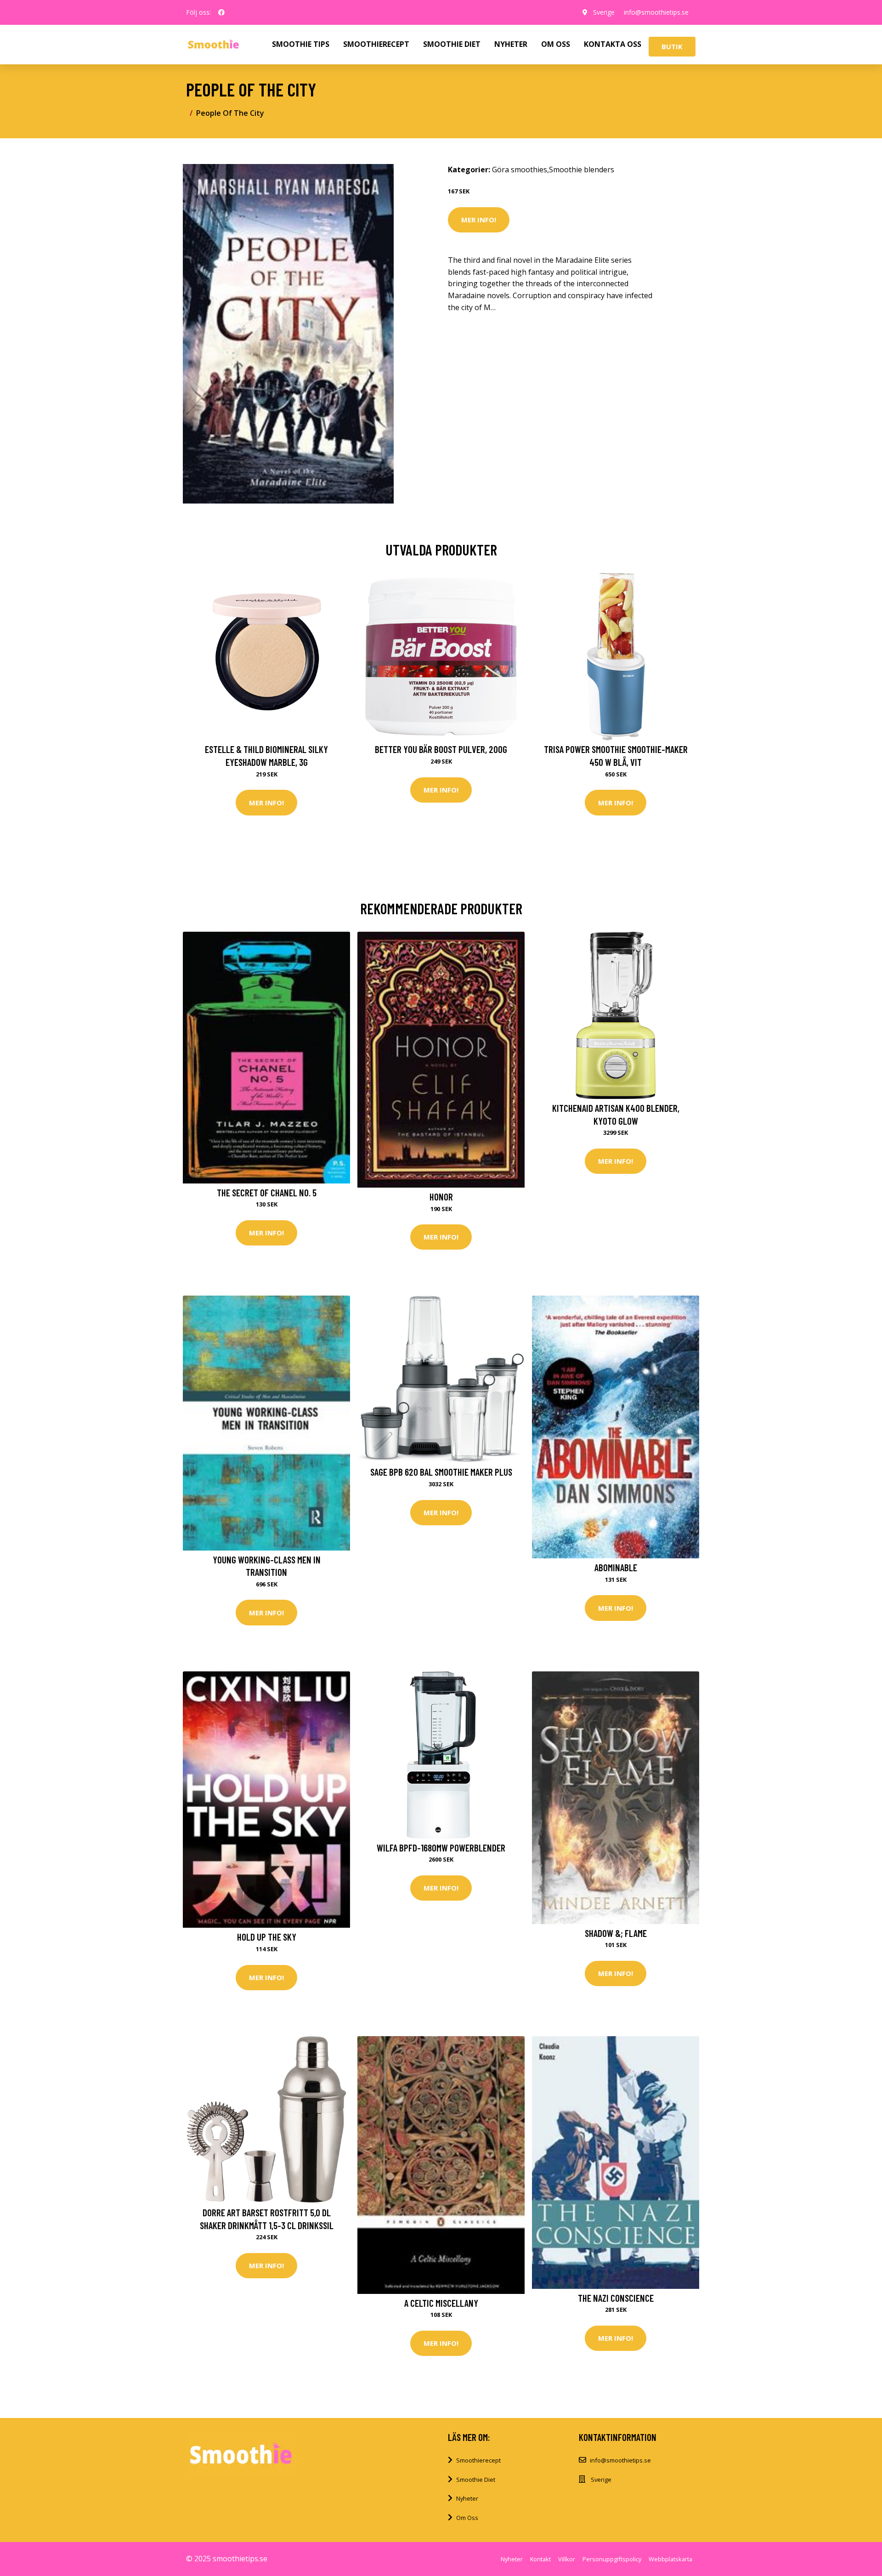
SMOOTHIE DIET (452, 44)
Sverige (604, 12)
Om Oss (467, 2518)
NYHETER (511, 44)
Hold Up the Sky (267, 1937)
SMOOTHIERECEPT (376, 44)
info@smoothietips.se (656, 12)
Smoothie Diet (476, 2480)
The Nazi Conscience (616, 2298)
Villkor (567, 2559)
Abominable (616, 1567)
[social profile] (221, 12)
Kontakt (540, 2559)
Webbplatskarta (670, 2559)
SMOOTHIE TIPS (301, 44)
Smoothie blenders (582, 170)
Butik (672, 46)
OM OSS (556, 44)
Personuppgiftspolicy (612, 2559)
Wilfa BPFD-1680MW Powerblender (441, 1848)
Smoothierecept (478, 2460)
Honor (441, 1197)
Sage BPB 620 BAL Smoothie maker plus (441, 1472)
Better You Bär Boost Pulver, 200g (441, 749)
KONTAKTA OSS (613, 44)
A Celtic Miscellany (441, 2303)
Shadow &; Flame (616, 1933)
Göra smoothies (520, 170)
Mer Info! (479, 220)
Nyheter (467, 2498)
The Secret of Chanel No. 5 (267, 1192)
